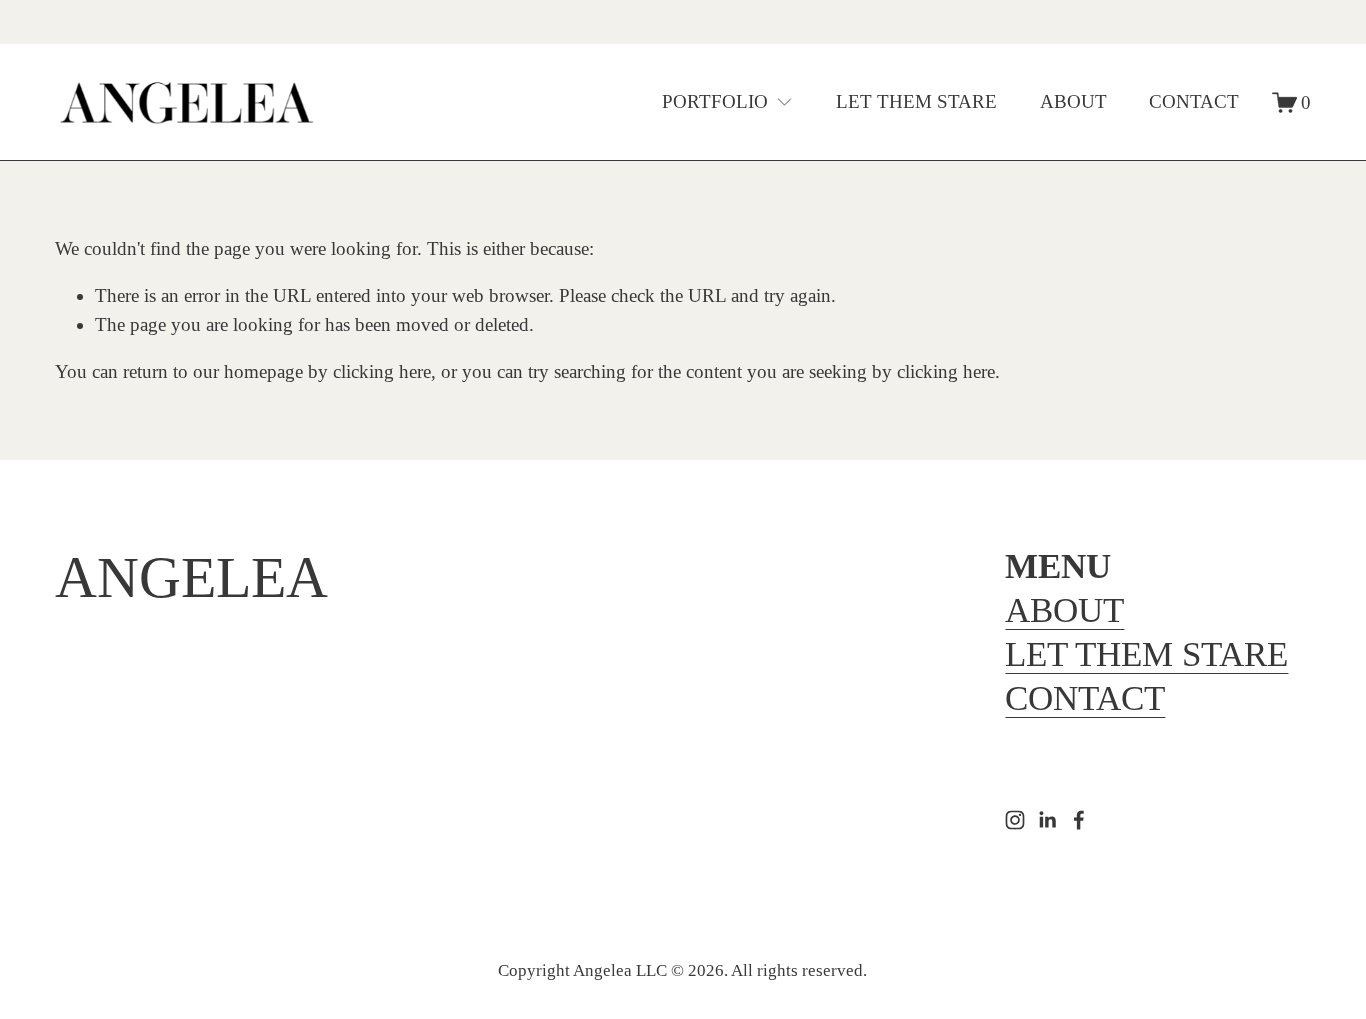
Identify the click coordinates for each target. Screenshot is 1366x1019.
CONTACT (1194, 101)
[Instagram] (1015, 820)
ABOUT (1073, 101)
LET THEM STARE (916, 101)
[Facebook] (1079, 820)
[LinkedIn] (1047, 820)
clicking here (382, 371)
